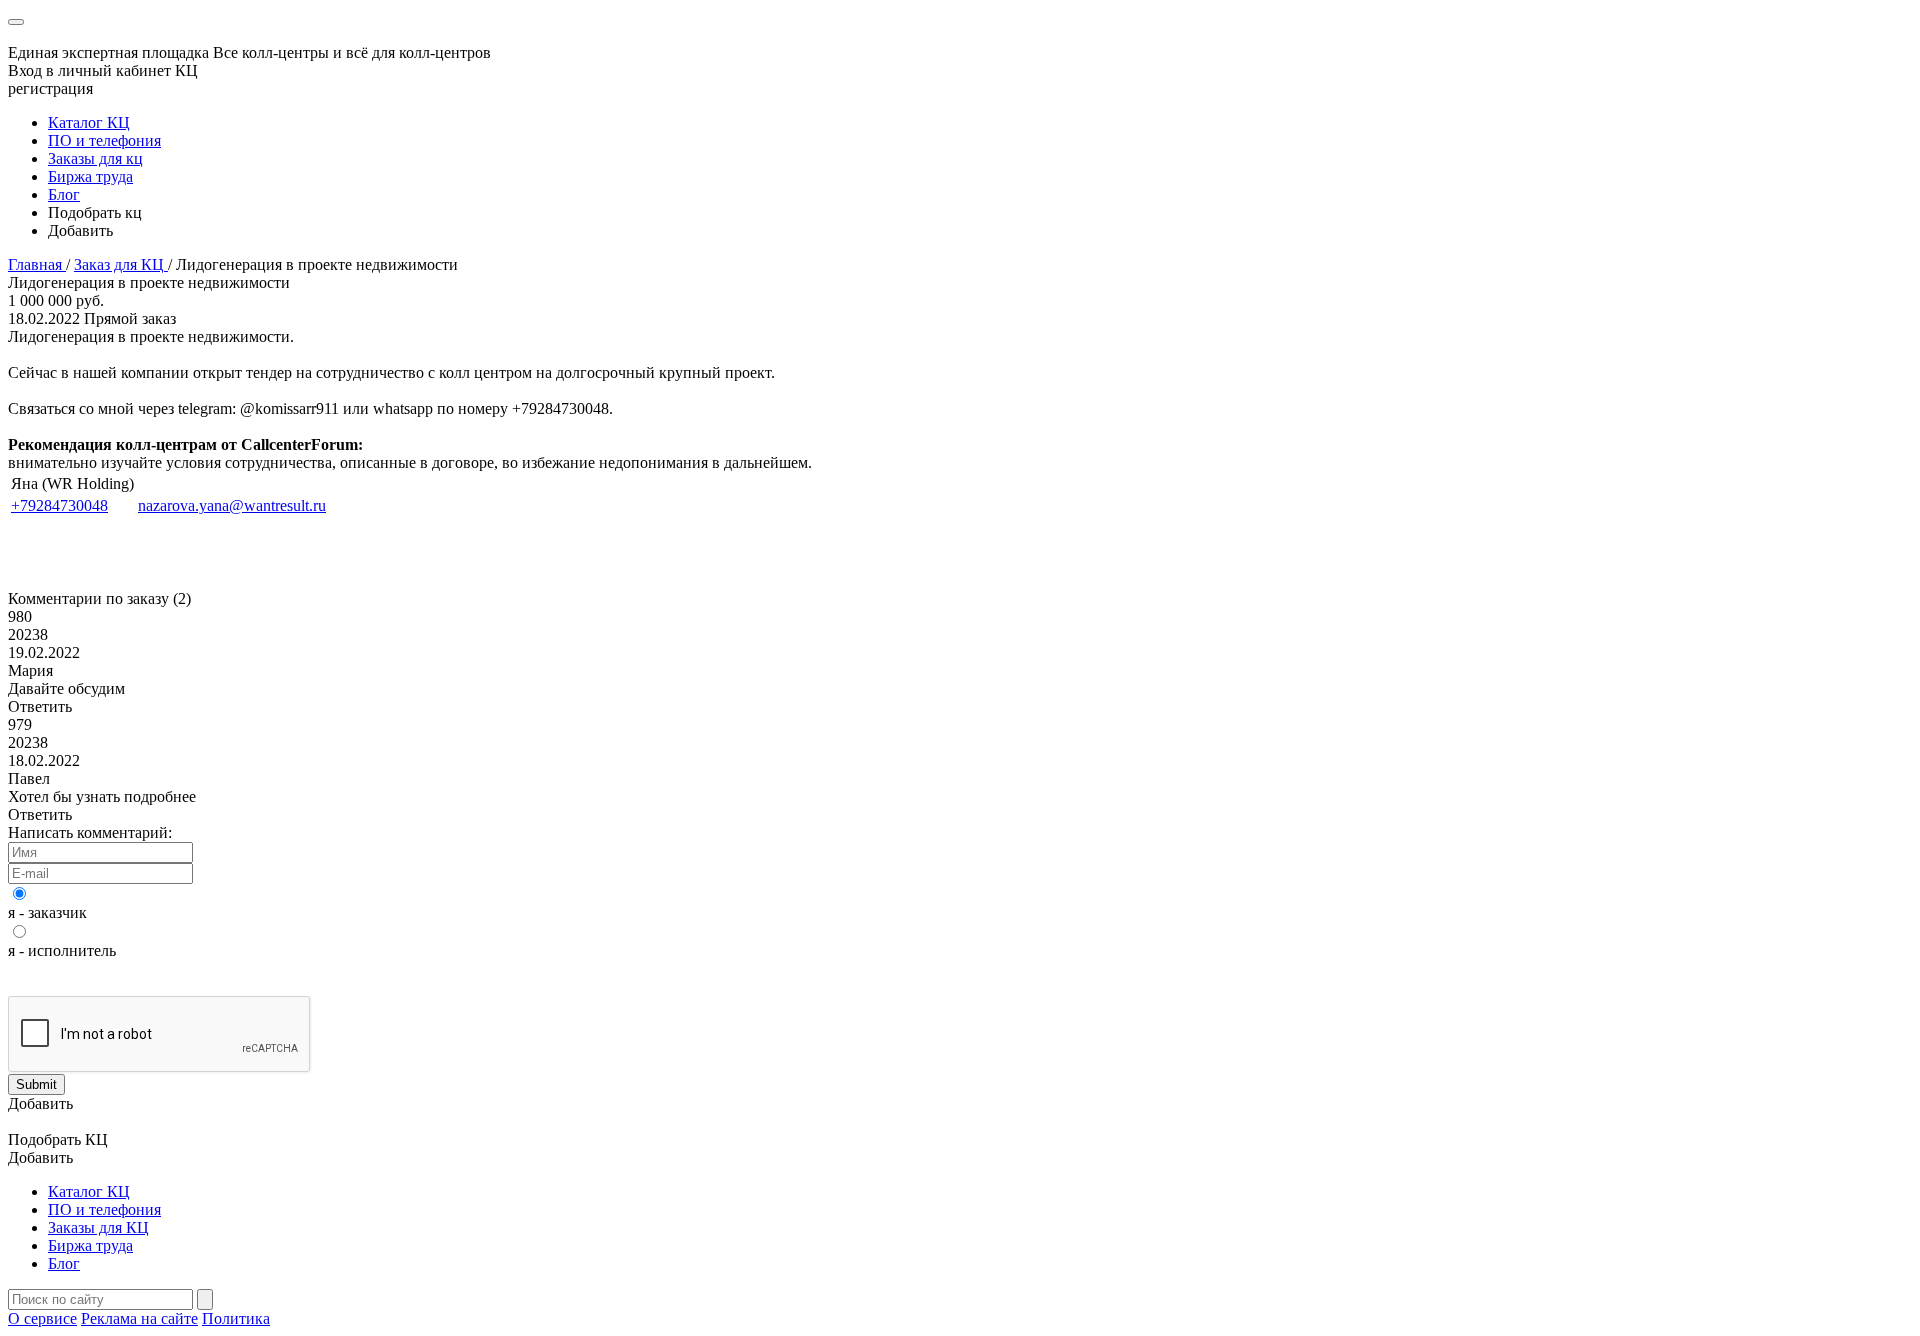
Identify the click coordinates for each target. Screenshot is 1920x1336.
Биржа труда (90, 176)
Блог (64, 194)
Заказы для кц (95, 158)
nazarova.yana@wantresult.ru (232, 505)
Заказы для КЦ (98, 1227)
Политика (236, 1318)
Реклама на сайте (139, 1318)
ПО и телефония (104, 140)
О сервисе (42, 1318)
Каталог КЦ (89, 122)
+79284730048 (59, 505)
